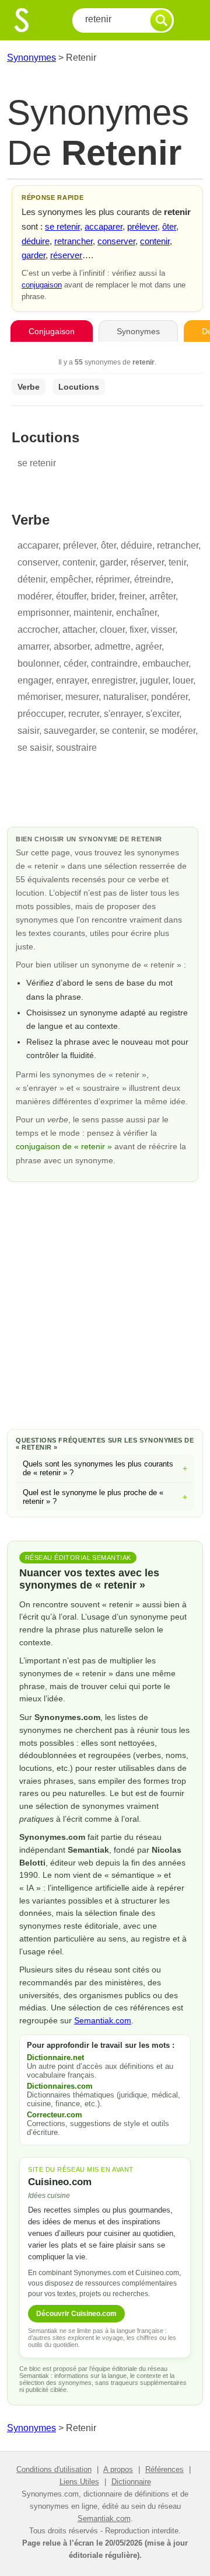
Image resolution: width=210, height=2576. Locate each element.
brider (103, 596)
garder (34, 255)
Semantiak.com (103, 2020)
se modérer (172, 731)
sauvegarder (69, 731)
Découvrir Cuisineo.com (76, 2314)
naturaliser (125, 697)
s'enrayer (123, 714)
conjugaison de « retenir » (65, 1146)
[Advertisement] (105, 1303)
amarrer (33, 646)
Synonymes (32, 58)
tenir (177, 562)
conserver (116, 241)
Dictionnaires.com (60, 2086)
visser (163, 630)
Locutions (79, 387)
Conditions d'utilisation (54, 2469)
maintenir (92, 613)
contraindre (114, 663)
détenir (32, 579)
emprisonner (43, 613)
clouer (112, 630)
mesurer (82, 697)
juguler (154, 680)
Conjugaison (52, 331)
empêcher (71, 579)
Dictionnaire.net (55, 2057)
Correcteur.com (55, 2115)
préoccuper (41, 714)
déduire (36, 241)
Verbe (29, 387)
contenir (155, 241)
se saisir (34, 748)
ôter (169, 226)
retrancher (73, 241)
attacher (79, 630)
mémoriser (39, 697)
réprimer (113, 579)
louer (183, 680)
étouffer (71, 596)
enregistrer (113, 680)
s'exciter (162, 714)
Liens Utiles (79, 2482)
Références (164, 2469)
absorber (72, 646)
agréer (148, 646)
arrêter (162, 596)
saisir (28, 731)
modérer (34, 596)
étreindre (153, 579)
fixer (138, 630)
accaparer (104, 226)
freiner (132, 596)
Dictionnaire (131, 2482)
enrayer (71, 680)
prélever (142, 226)
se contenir (122, 731)
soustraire (76, 748)
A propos (118, 2469)
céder (75, 663)
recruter (84, 714)
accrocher (38, 630)
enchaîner (136, 613)
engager (34, 680)
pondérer (169, 697)
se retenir (62, 226)
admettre (113, 646)
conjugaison (42, 285)
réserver (66, 255)
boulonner (38, 663)
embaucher (165, 663)
